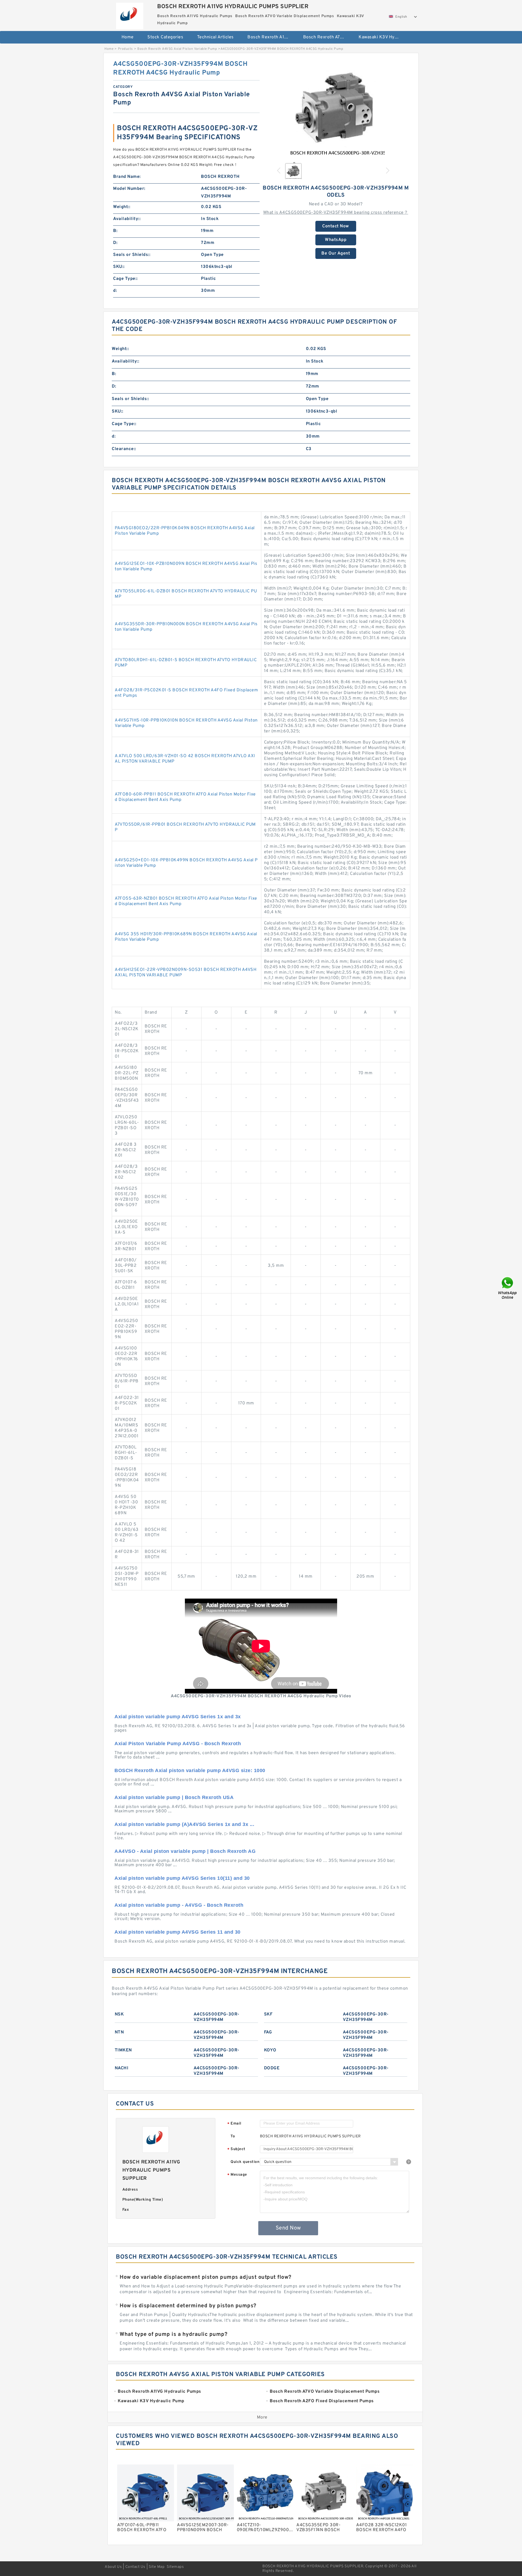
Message (237, 2175)
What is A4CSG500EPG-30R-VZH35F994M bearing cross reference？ (336, 213)
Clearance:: (124, 449)
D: (115, 243)
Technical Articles (215, 37)
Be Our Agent (336, 253)
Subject (236, 2149)
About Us (113, 2567)
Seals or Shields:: (132, 255)
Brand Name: (127, 177)
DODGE (272, 2068)
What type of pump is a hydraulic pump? (173, 2334)
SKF (268, 2014)
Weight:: (122, 207)
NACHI (122, 2068)
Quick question (245, 2162)
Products (125, 49)
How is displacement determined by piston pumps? (188, 2306)
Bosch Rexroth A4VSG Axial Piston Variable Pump (177, 49)
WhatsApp (336, 240)
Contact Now (336, 226)
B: (115, 231)
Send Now (288, 2228)
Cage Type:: (125, 279)
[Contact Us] (508, 1288)
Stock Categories (165, 37)
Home (128, 37)
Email (234, 2124)
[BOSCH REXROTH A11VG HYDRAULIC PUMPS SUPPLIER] (130, 15)
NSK (119, 2014)
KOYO (270, 2050)
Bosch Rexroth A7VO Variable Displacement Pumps (327, 37)
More (262, 2417)
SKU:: (119, 267)
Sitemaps (175, 2567)
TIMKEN (123, 2050)
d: (115, 291)
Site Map (157, 2567)
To (233, 2136)
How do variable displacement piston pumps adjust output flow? (206, 2277)
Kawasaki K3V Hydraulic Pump (383, 37)
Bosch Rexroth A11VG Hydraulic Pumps (271, 37)
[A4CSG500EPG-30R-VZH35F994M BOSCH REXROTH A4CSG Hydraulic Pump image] (336, 109)
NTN (119, 2032)
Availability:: (127, 219)
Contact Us (135, 2567)
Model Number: (129, 189)
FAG (268, 2032)
